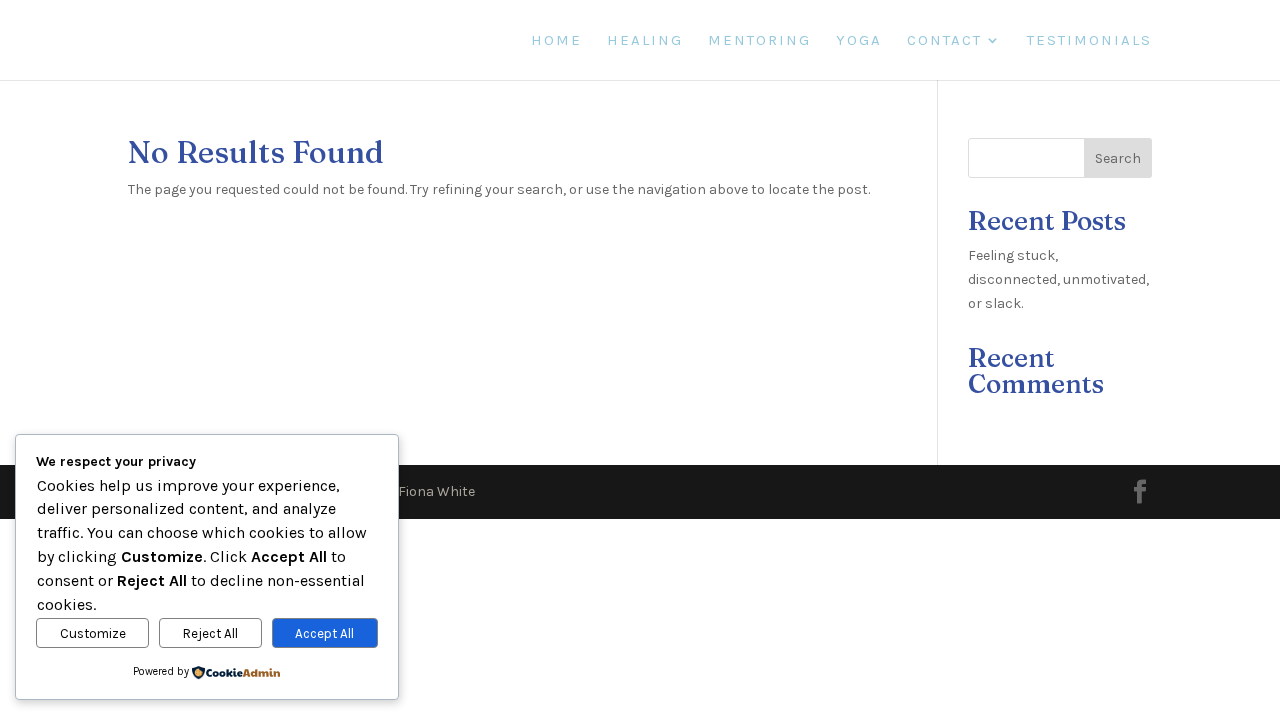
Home (556, 41)
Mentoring (759, 41)
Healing (645, 41)
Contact (944, 41)
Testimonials (1089, 41)
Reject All (210, 633)
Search (1118, 158)
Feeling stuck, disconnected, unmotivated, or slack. (1058, 279)
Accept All (324, 633)
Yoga (859, 41)
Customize (93, 633)
